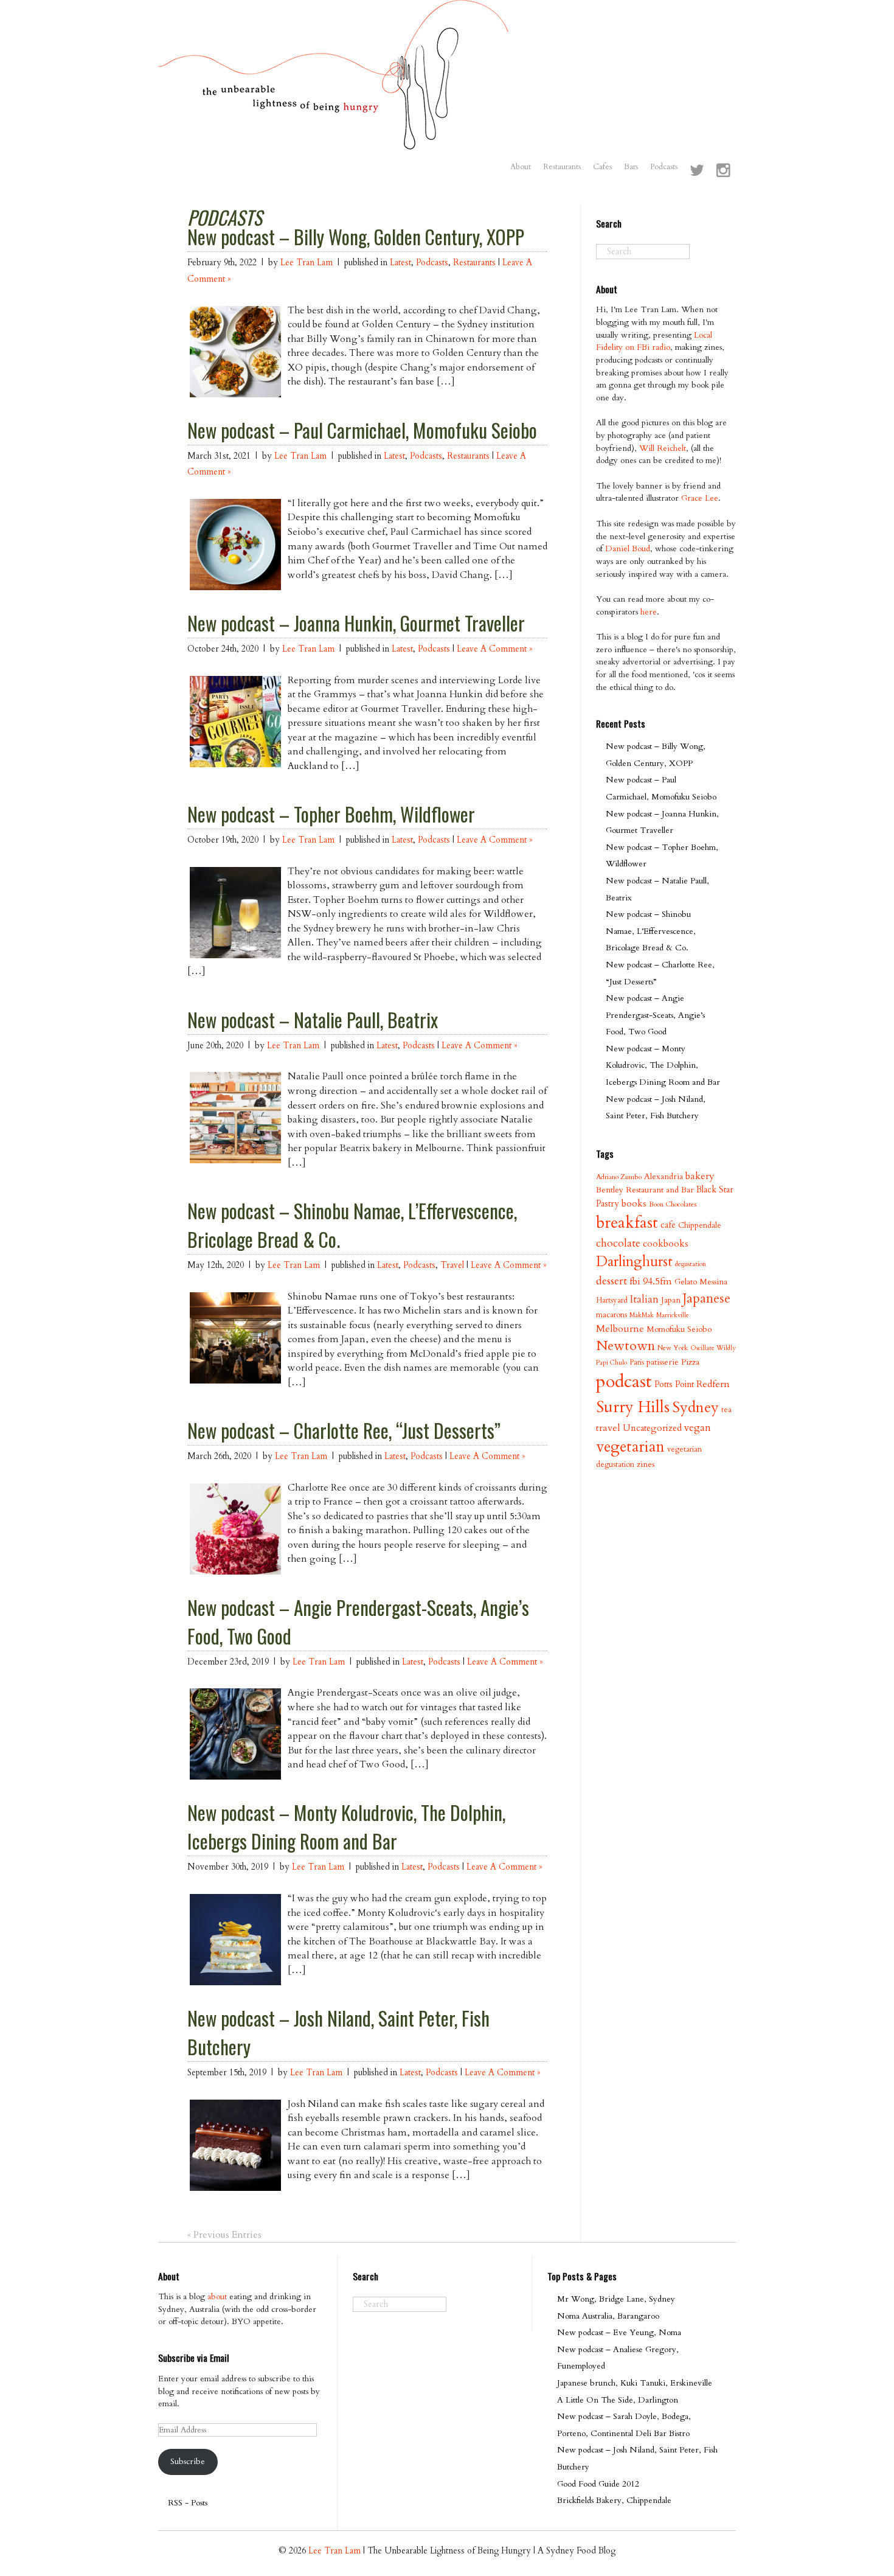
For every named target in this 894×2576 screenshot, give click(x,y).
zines (646, 1464)
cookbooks (666, 1244)
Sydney (695, 1407)
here (649, 612)
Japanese (707, 1299)
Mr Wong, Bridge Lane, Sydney (616, 2299)
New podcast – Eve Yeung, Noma (619, 2332)
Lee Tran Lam (307, 263)
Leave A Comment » (494, 649)
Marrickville (673, 1315)
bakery (700, 1176)
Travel (452, 1265)
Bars (631, 167)
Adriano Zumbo (619, 1177)
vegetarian (630, 1447)
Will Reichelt (663, 448)
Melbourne (620, 1329)
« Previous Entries (224, 2235)
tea (726, 1410)
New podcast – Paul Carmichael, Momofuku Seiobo (362, 430)
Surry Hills (633, 1407)
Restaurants (562, 167)
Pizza (690, 1362)
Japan (671, 1300)
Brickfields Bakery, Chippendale (614, 2500)
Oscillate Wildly (713, 1348)
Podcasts (664, 167)
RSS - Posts (188, 2503)
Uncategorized (652, 1428)
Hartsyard (612, 1300)
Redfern (713, 1384)
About (521, 167)
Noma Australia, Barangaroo (608, 2316)
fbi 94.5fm (651, 1281)
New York (673, 1348)
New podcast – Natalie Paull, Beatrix (313, 1020)
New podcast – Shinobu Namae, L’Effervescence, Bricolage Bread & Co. (651, 931)
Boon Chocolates (673, 1204)
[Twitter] (697, 172)
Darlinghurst (634, 1262)
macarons (612, 1315)
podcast (624, 1382)
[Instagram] (723, 172)
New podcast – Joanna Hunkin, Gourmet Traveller (356, 623)
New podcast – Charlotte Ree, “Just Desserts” (344, 1430)
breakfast (627, 1223)
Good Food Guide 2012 (598, 2484)
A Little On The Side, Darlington (618, 2400)
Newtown (625, 1346)
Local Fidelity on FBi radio (654, 341)
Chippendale (700, 1225)
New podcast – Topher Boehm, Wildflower (331, 814)
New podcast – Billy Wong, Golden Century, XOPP (356, 237)
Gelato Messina (701, 1282)
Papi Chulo (612, 1363)
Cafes (602, 167)
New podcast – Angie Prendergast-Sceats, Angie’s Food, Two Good (655, 1015)
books (634, 1204)
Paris (637, 1362)
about (217, 2296)
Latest (400, 263)
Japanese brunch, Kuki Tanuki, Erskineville (635, 2383)
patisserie (663, 1362)
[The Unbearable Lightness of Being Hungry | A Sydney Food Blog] (334, 138)
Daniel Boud (628, 548)
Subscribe (188, 2461)
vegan (698, 1428)
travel (608, 1428)
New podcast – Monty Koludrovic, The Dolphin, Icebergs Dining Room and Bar (346, 1827)
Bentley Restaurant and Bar (645, 1190)
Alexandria (664, 1176)
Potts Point (674, 1384)
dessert (612, 1281)
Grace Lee (700, 498)
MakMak (642, 1315)
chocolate (618, 1243)
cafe (668, 1225)
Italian (644, 1299)
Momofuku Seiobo (679, 1329)
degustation (691, 1264)
